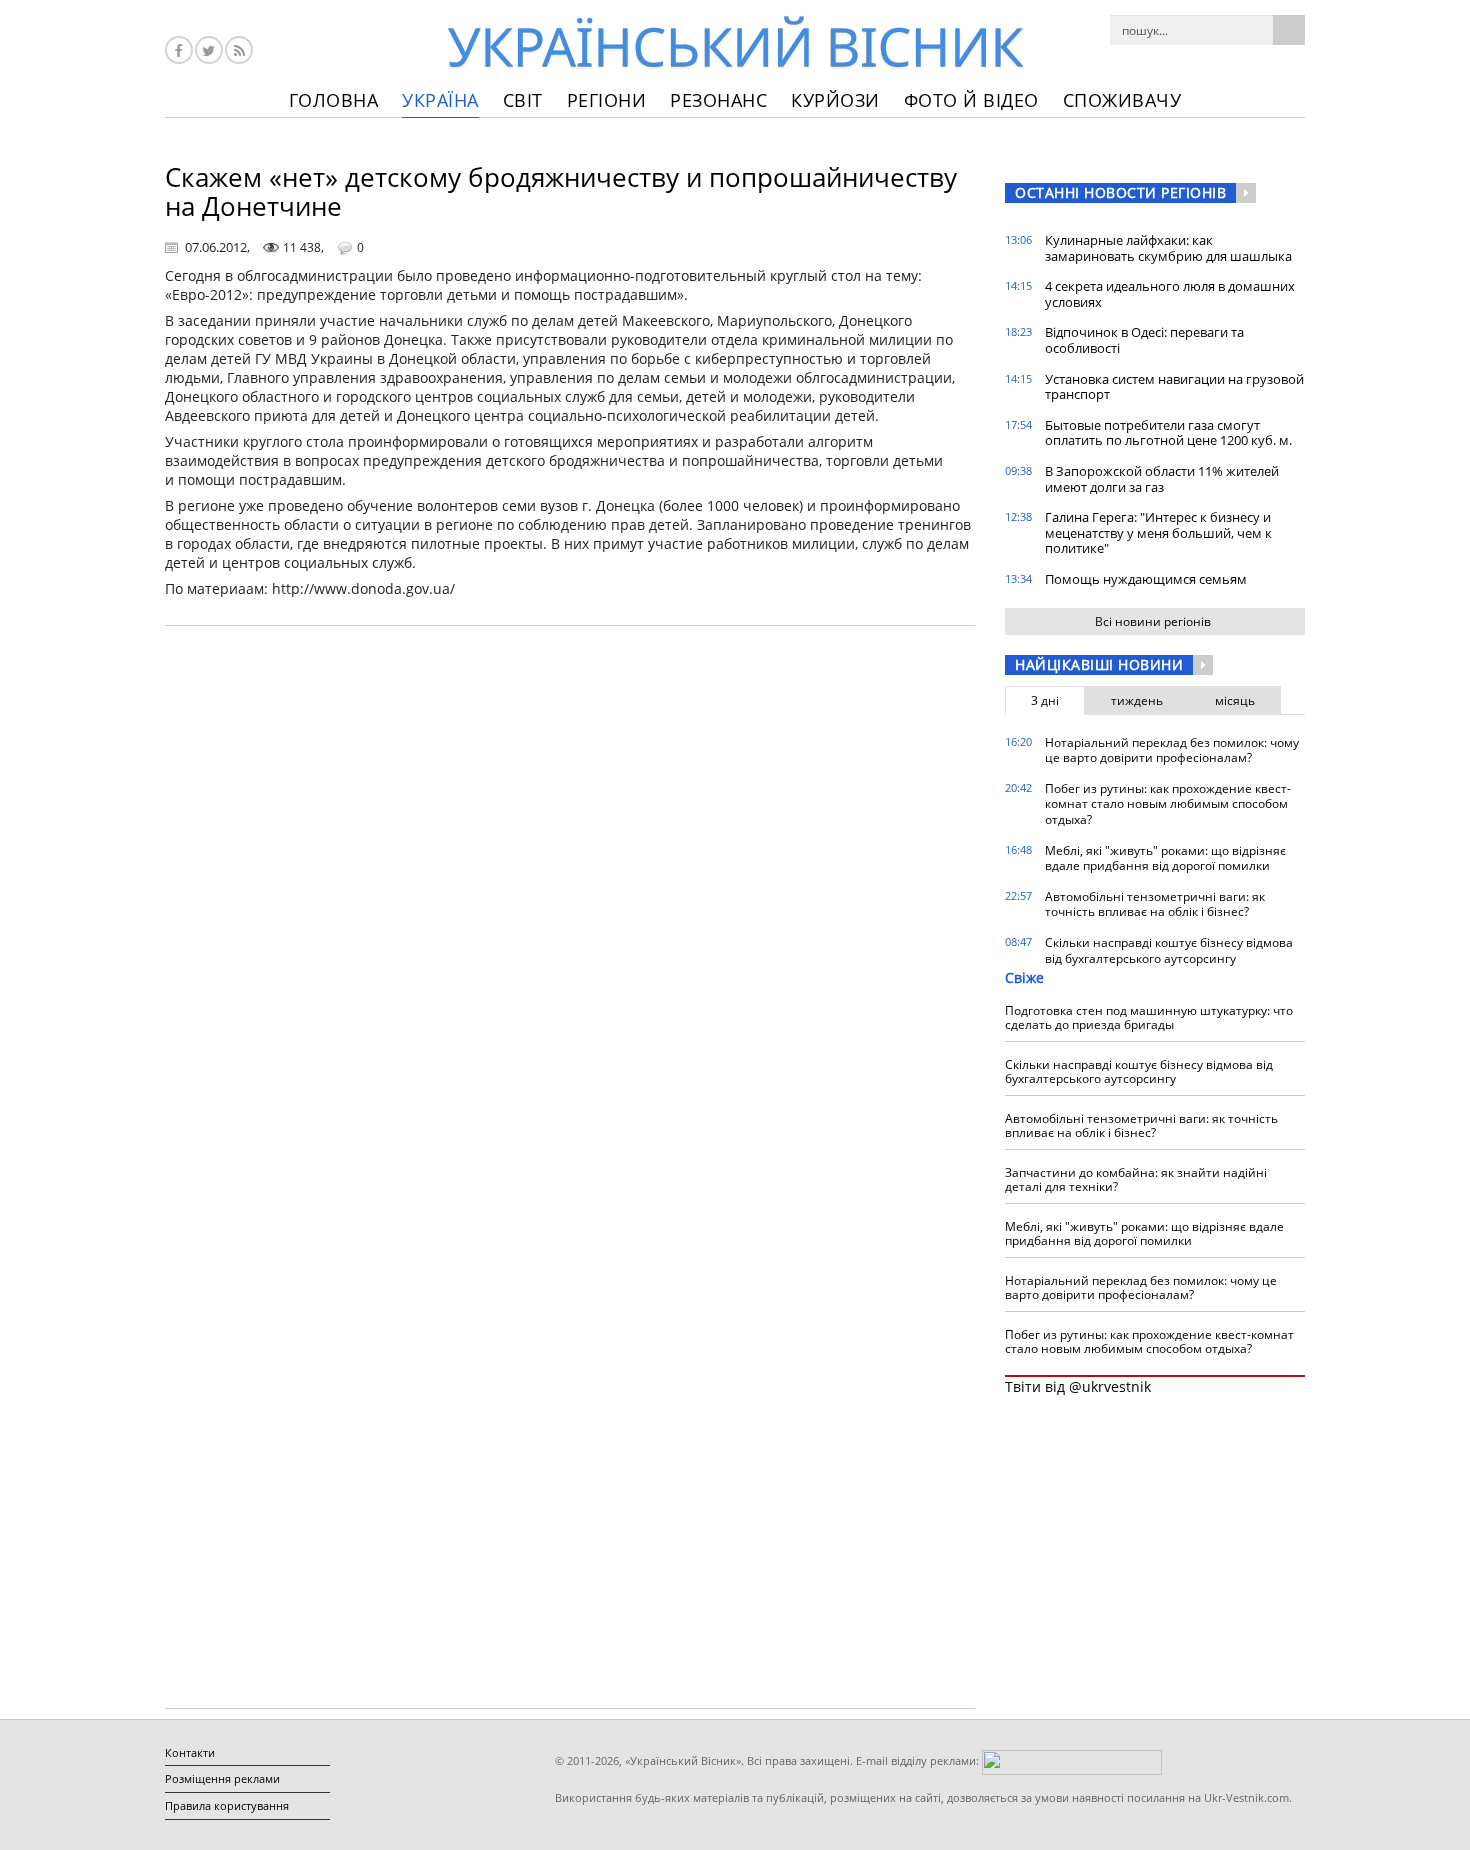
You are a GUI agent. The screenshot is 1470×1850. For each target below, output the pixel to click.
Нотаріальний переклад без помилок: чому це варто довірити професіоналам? (1172, 750)
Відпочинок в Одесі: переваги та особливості (1144, 340)
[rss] (239, 50)
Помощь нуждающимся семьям (1146, 579)
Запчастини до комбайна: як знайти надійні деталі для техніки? (1136, 1179)
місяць (1235, 700)
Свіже (1024, 977)
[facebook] (179, 50)
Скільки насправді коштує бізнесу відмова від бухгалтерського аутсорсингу (1169, 950)
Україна (440, 100)
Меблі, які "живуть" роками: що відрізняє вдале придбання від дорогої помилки (1165, 858)
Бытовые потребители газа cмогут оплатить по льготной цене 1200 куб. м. (1168, 433)
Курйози (835, 100)
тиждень (1137, 700)
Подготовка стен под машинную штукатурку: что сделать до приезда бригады (1149, 1017)
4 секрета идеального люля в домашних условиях (1170, 294)
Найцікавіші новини (1099, 664)
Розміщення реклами (222, 1778)
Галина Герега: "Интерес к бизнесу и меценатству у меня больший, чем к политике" (1158, 532)
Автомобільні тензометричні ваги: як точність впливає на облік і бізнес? (1155, 904)
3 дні (1045, 700)
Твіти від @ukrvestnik (1078, 1386)
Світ (523, 100)
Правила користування (227, 1805)
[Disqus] (570, 896)
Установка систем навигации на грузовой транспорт (1174, 387)
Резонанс (718, 100)
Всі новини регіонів (1153, 621)
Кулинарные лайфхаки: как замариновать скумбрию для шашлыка (1168, 248)
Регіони (607, 100)
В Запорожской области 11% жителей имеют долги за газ (1162, 479)
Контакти (190, 1752)
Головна (334, 100)
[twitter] (209, 50)
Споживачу (1122, 100)
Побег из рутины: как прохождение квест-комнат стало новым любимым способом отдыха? (1168, 804)
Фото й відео (971, 100)
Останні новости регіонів (1120, 192)
